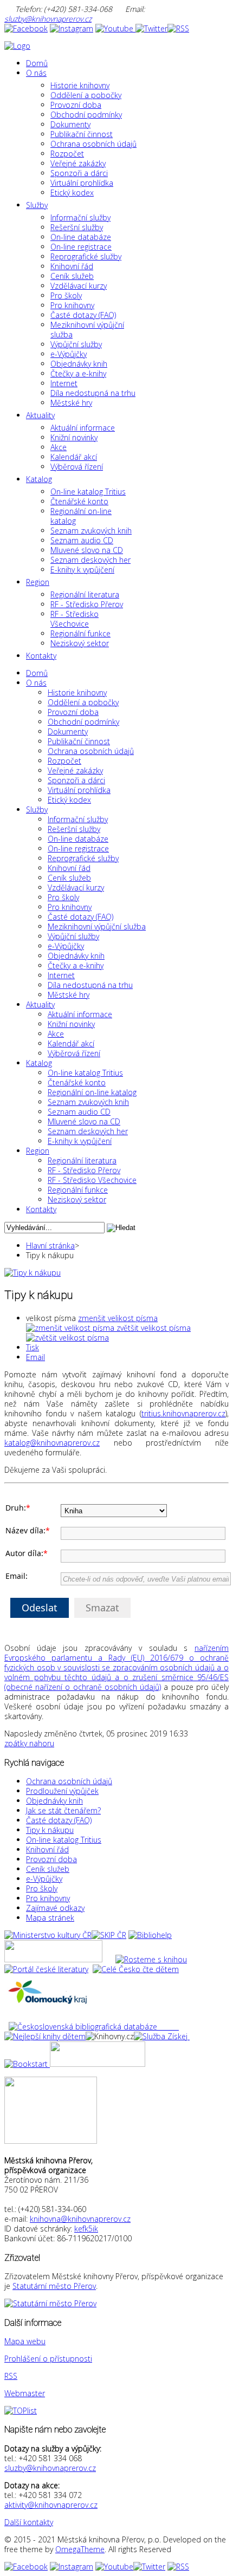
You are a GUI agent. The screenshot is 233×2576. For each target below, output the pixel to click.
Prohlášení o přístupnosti (48, 2359)
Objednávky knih (54, 1801)
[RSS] (178, 28)
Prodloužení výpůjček (62, 1791)
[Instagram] (72, 28)
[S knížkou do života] (26, 2064)
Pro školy (42, 1888)
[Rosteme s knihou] (151, 1959)
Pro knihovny (48, 1898)
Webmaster (25, 2393)
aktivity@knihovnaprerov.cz (51, 2505)
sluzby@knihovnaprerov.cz (48, 19)
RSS (11, 2376)
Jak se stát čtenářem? (63, 1810)
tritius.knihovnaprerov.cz (183, 1413)
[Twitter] (151, 28)
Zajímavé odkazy (55, 1908)
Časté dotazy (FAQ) (59, 1820)
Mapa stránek (50, 1918)
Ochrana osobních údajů (69, 1781)
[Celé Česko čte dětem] (136, 1969)
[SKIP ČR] (109, 1935)
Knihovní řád (47, 1849)
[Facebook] (26, 28)
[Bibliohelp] (150, 1935)
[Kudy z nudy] (53, 1959)
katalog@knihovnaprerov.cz (52, 1443)
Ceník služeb (48, 1869)
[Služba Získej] (162, 2036)
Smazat (102, 1608)
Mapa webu (25, 2341)
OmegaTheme (80, 2549)
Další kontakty (29, 2522)
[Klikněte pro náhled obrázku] (33, 1273)
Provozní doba (51, 1859)
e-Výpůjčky (44, 1879)
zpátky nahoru (29, 1743)
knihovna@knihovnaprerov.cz (80, 2219)
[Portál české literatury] (46, 1969)
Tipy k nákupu (50, 1830)
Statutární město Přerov (54, 2286)
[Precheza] (98, 2064)
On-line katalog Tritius (64, 1840)
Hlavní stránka (50, 1245)
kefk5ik (86, 2229)
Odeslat (40, 1608)
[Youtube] (115, 28)
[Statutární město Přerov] (50, 2303)
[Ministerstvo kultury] (48, 1935)
